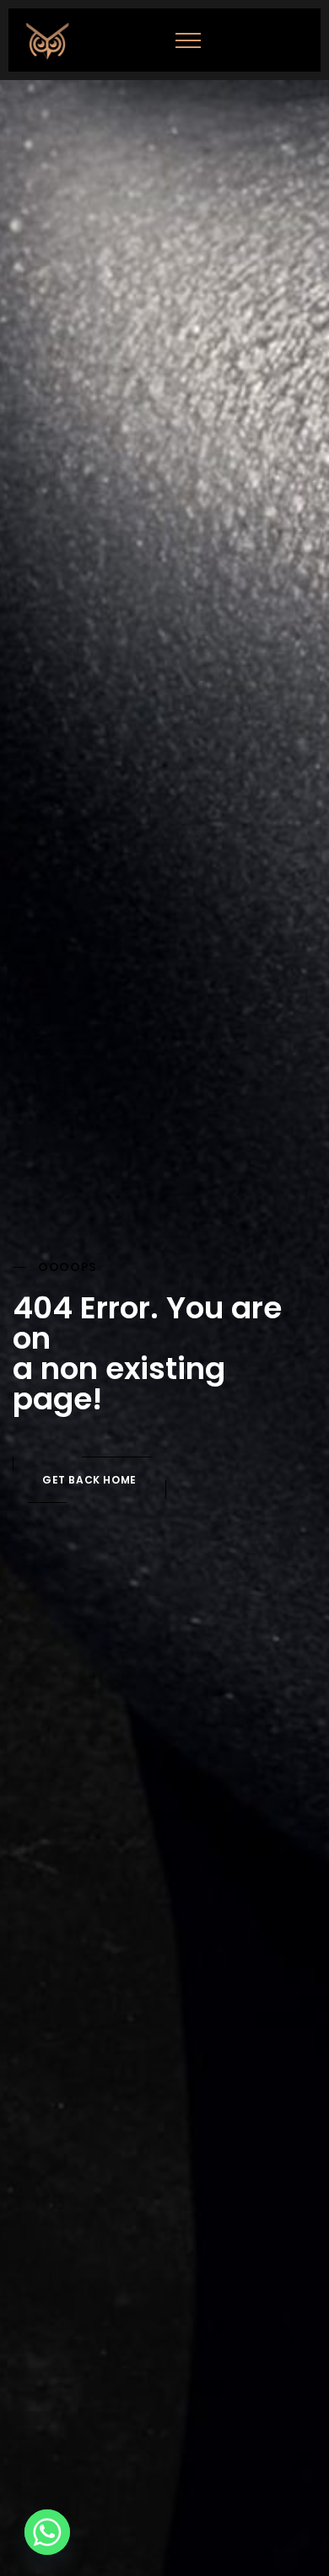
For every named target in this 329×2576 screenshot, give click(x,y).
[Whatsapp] (47, 2532)
